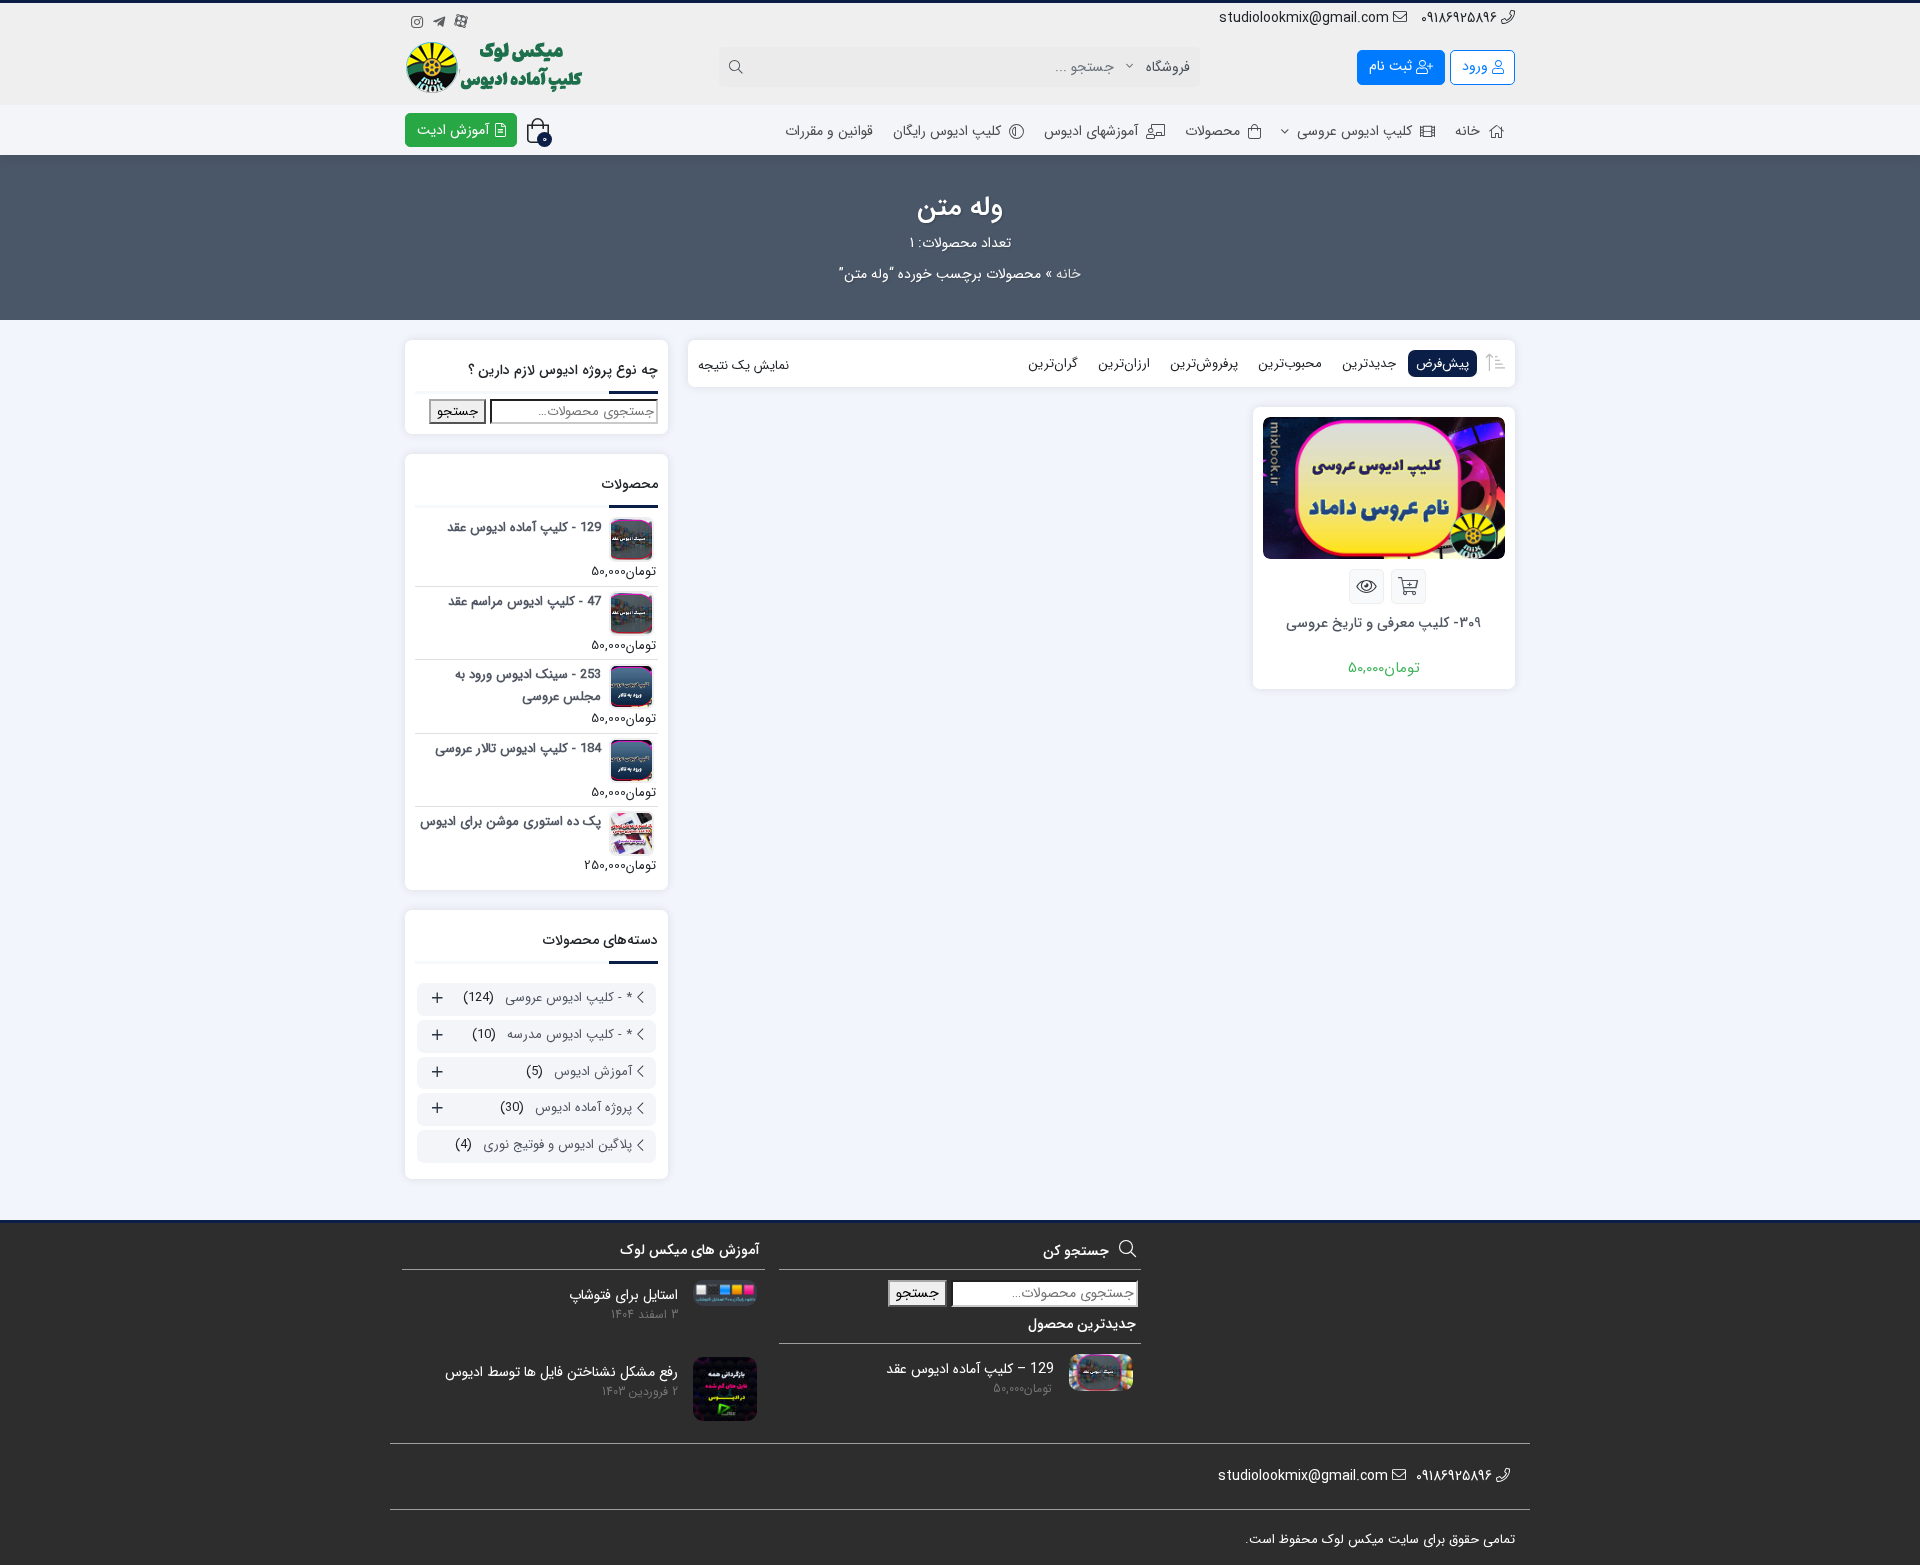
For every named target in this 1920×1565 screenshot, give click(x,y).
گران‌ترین (1053, 363)
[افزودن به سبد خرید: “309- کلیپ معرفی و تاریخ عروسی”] (1408, 586)
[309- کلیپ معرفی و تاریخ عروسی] (1384, 487)
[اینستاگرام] (417, 19)
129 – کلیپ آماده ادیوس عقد (970, 1369)
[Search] (739, 67)
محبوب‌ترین (1290, 363)
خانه (1467, 131)
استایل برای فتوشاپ (623, 1295)
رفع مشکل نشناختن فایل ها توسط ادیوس (561, 1372)
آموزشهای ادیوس (1091, 131)
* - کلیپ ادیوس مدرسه (569, 1034)
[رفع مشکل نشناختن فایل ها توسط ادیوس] (717, 1388)
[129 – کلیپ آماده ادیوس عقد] (1093, 1372)
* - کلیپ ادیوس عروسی (568, 997)
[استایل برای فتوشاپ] (717, 1292)
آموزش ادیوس (593, 1071)
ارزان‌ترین (1124, 363)
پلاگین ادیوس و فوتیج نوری (557, 1144)
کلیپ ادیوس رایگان (947, 131)
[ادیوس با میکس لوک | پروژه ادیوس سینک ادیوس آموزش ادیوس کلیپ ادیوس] (496, 67)
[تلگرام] (439, 19)
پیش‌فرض (1442, 363)
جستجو (457, 411)
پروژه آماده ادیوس (583, 1107)
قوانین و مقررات (829, 131)
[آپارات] (461, 19)
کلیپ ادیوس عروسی (1354, 131)
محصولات (1212, 131)
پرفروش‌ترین (1204, 363)
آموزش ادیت (455, 130)
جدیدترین (1369, 363)
